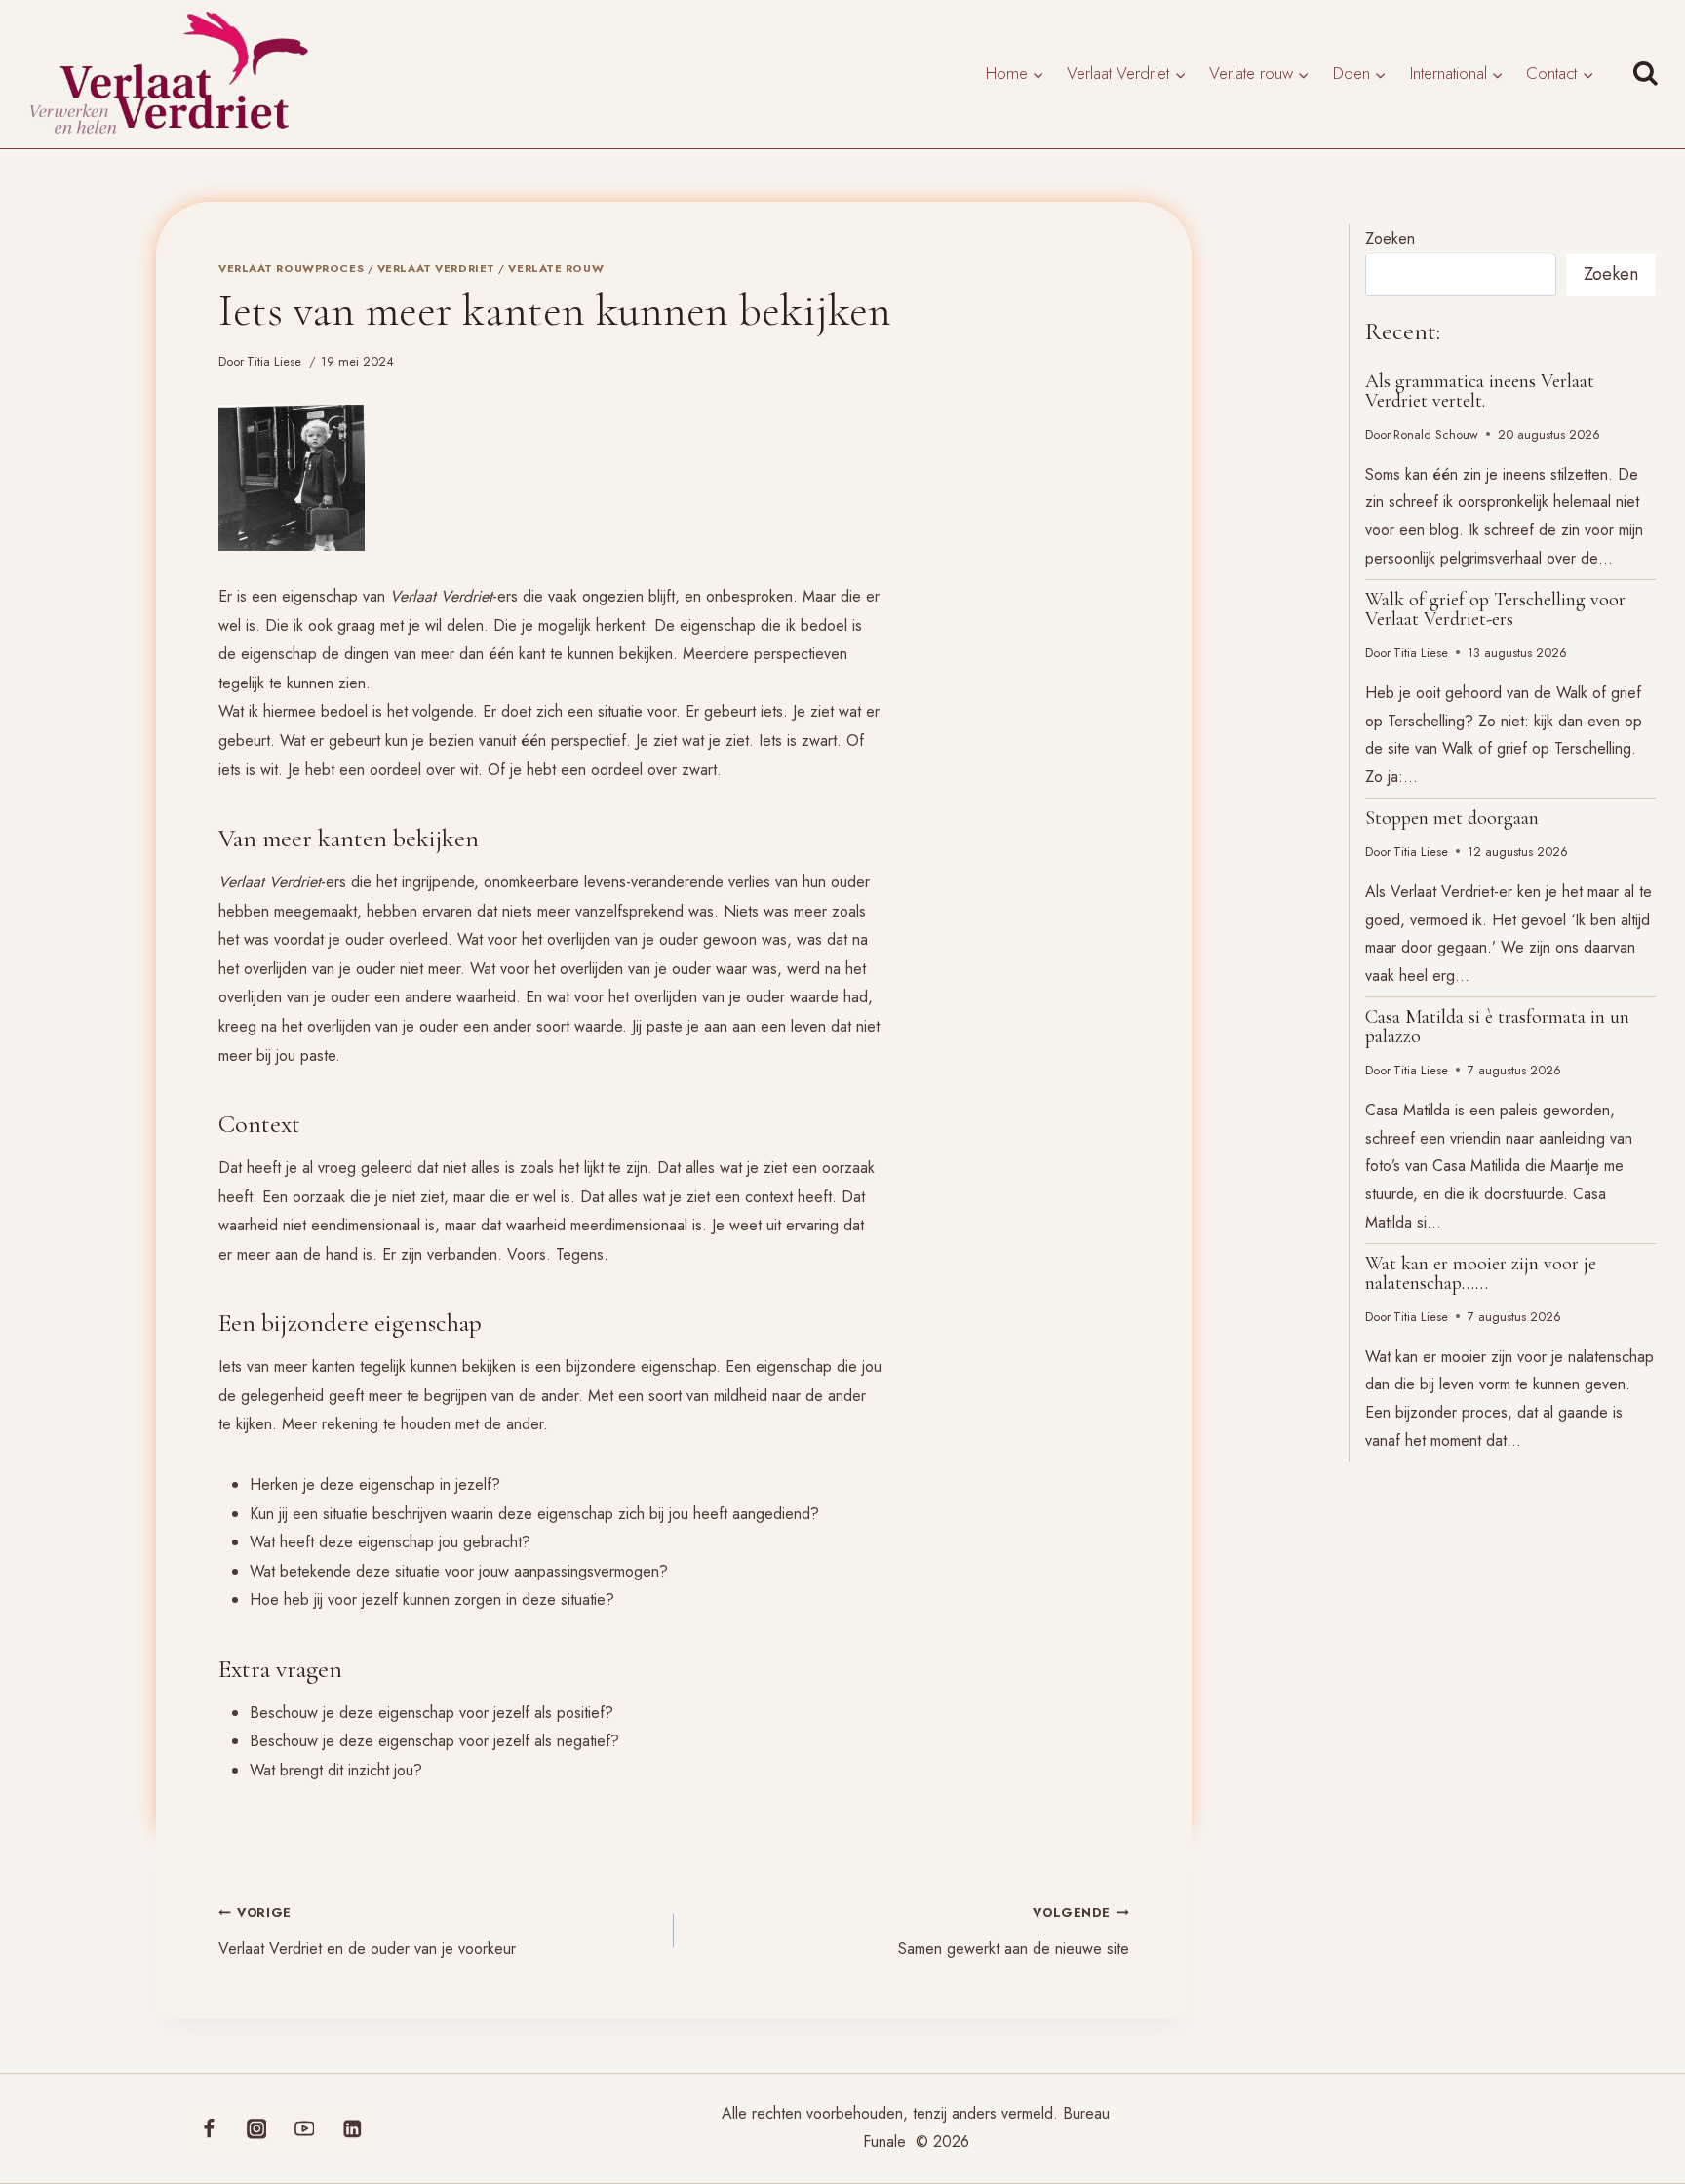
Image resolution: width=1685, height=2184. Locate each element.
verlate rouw (556, 268)
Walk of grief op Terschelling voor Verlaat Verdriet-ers (1495, 609)
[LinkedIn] (352, 2129)
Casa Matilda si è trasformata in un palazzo (1497, 1027)
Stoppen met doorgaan (1452, 818)
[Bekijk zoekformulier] (1650, 75)
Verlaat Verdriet (436, 268)
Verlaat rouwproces (291, 268)
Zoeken (1390, 238)
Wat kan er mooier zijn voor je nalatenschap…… (1481, 1273)
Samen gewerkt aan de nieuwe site (1014, 1931)
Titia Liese (274, 361)
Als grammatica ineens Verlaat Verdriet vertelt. (1480, 391)
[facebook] (209, 2129)
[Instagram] (256, 2129)
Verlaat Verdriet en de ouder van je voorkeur (367, 1931)
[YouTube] (304, 2129)
